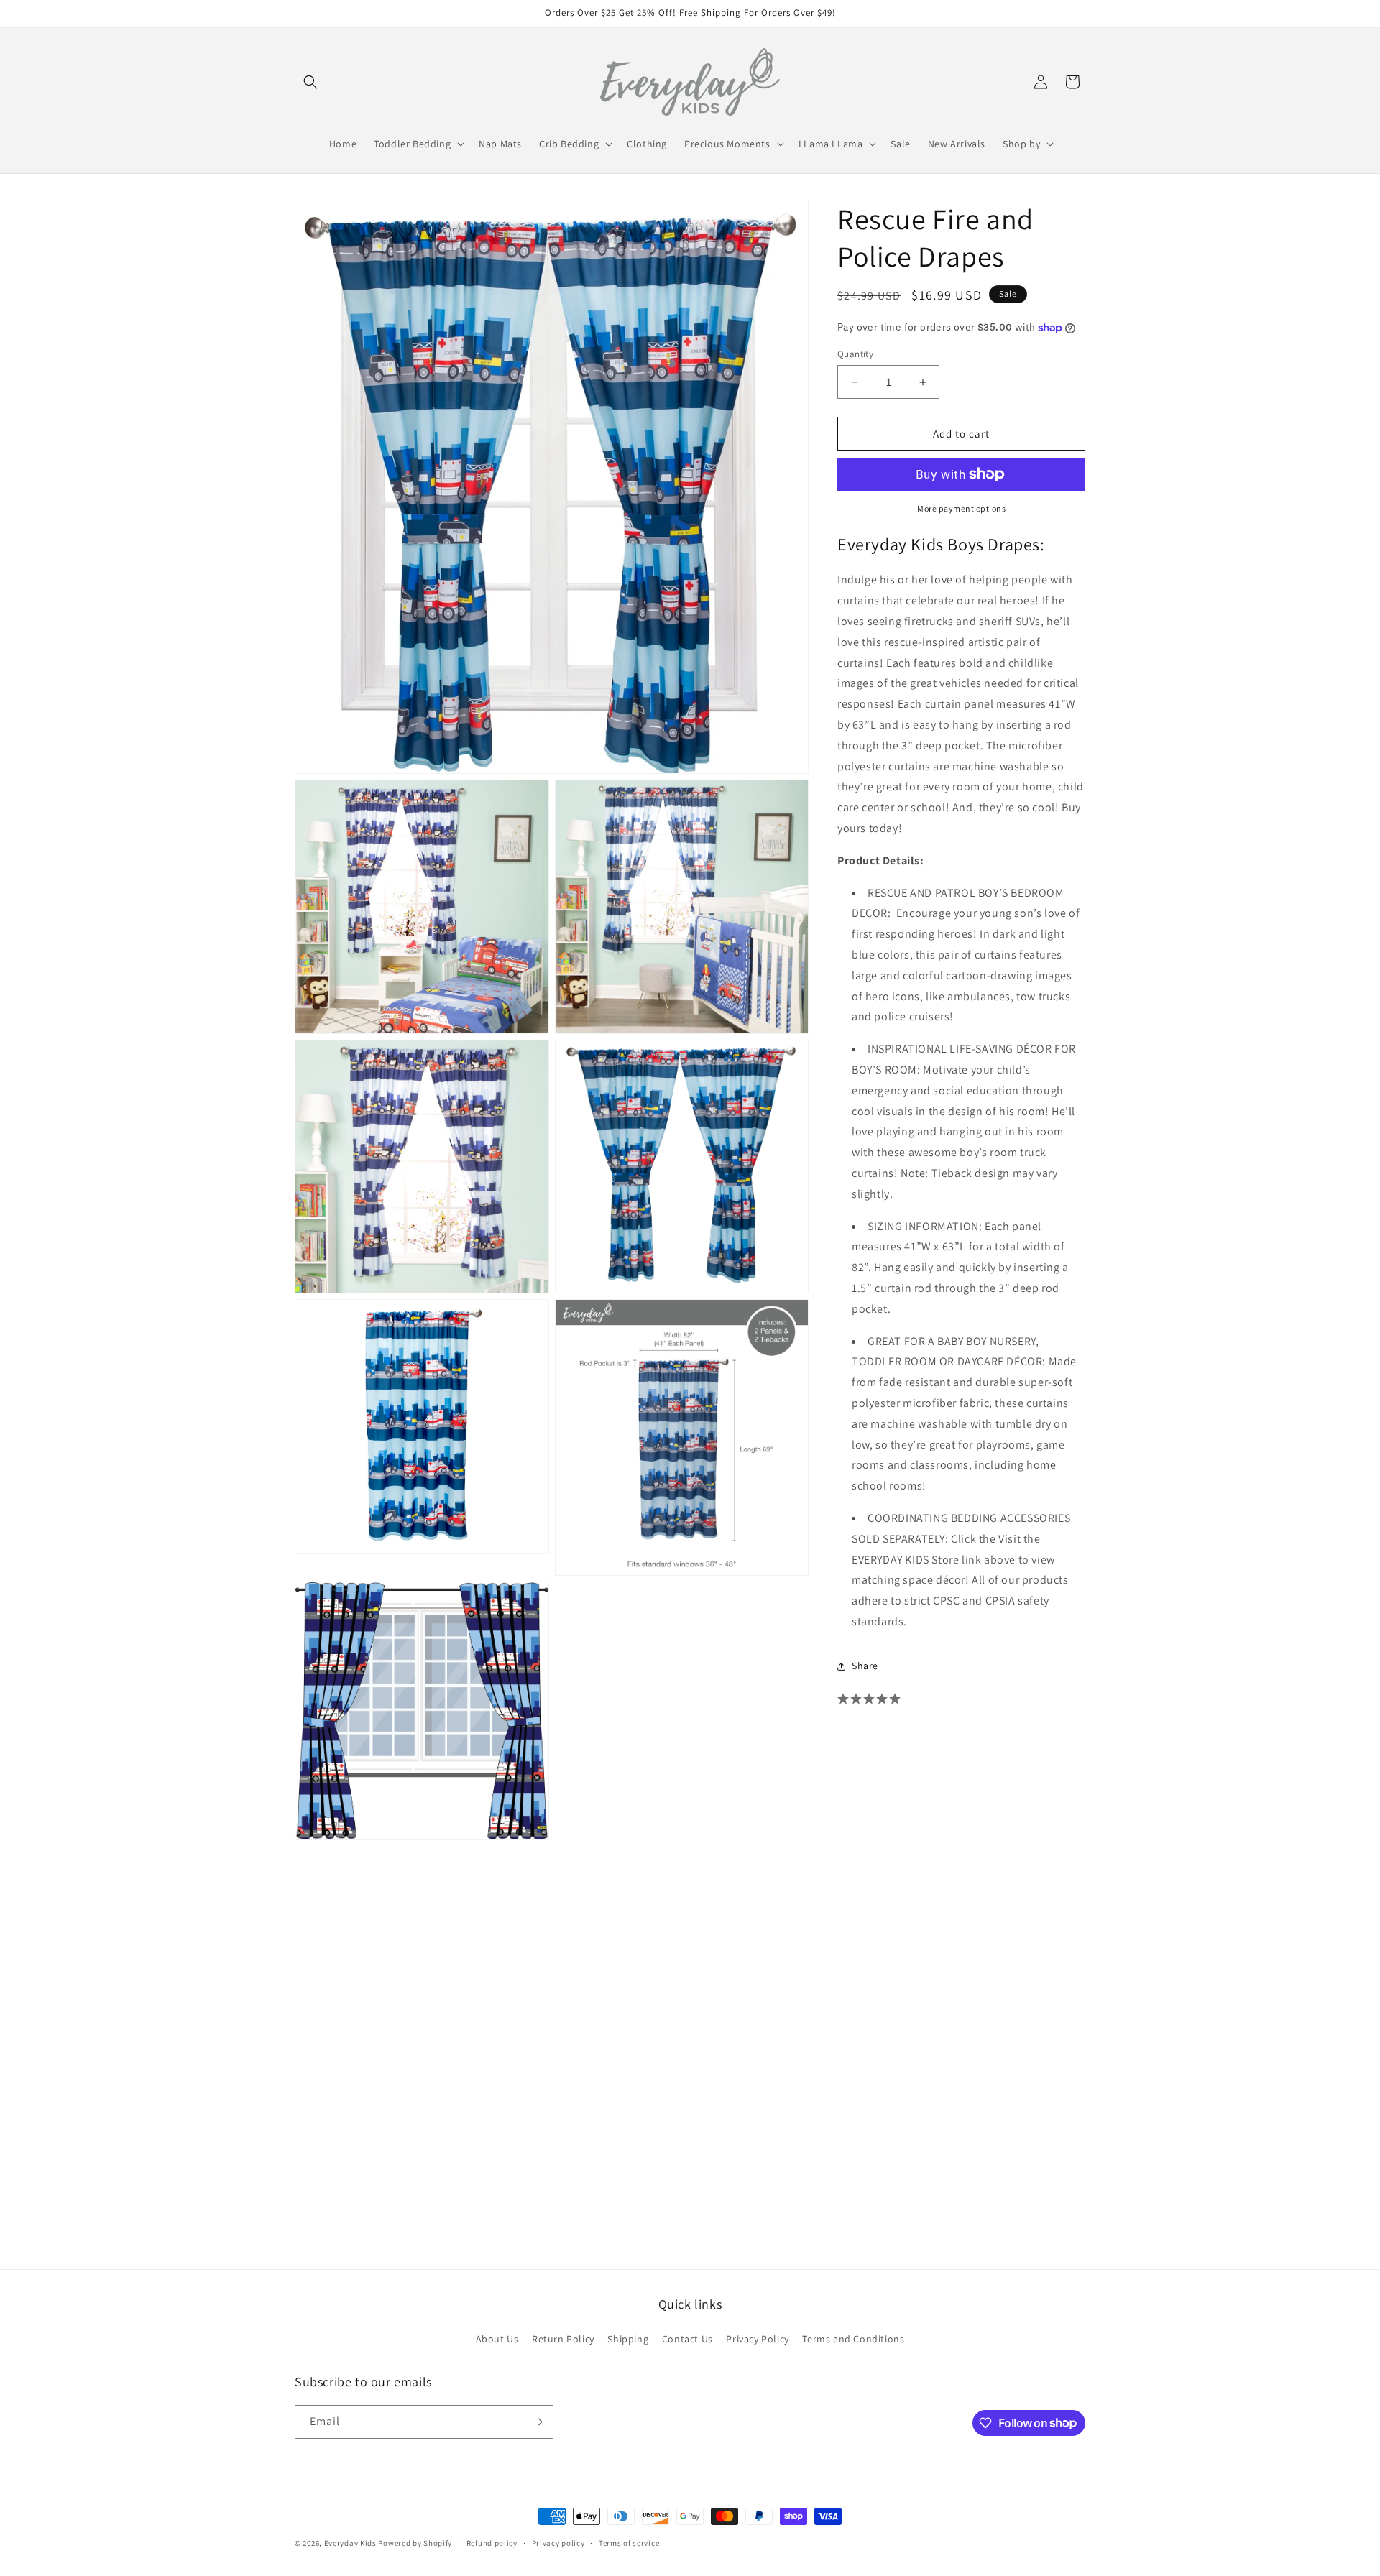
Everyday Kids (350, 2543)
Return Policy (563, 2339)
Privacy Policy (757, 2339)
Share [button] (865, 1666)
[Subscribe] (537, 2422)
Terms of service (629, 2542)
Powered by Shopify (415, 2543)
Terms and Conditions (853, 2339)
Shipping (628, 2339)
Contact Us (687, 2339)
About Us (497, 2339)
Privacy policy (558, 2542)
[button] (310, 82)
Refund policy (492, 2542)
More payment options (961, 508)
